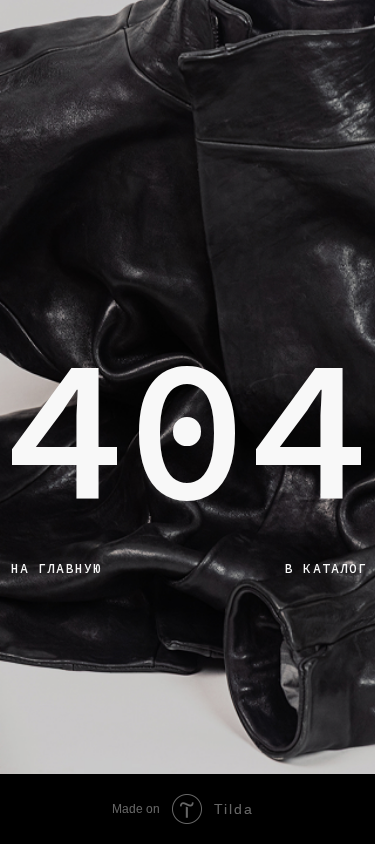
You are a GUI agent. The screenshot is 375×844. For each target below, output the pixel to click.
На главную (57, 568)
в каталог (326, 568)
